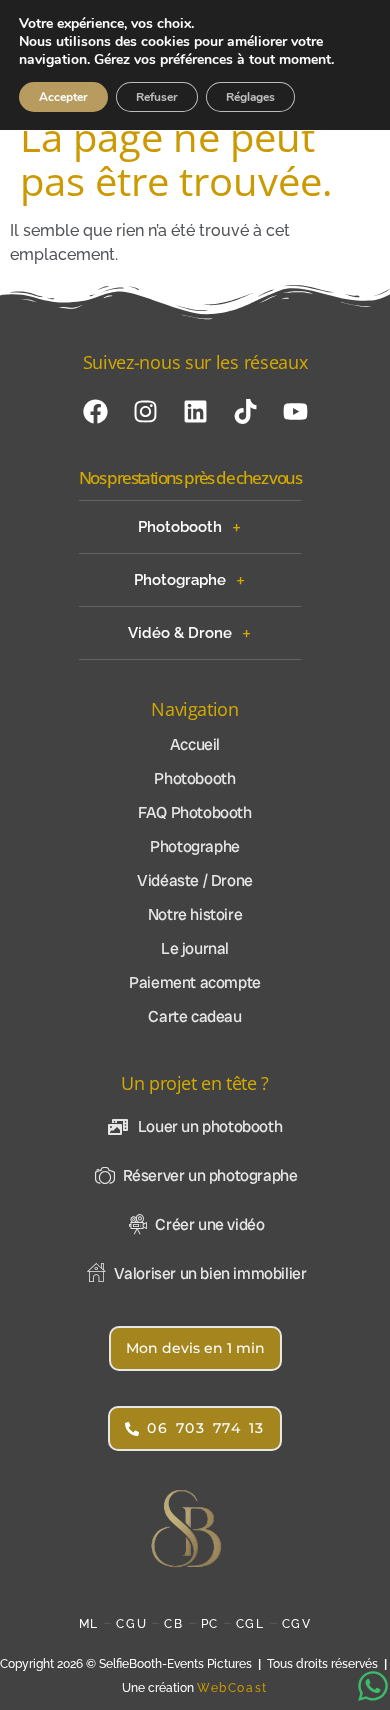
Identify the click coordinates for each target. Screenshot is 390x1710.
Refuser (157, 97)
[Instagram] (145, 411)
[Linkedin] (195, 411)
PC (210, 1624)
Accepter (63, 97)
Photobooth (180, 527)
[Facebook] (95, 411)
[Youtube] (295, 411)
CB (173, 1624)
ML (89, 1624)
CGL (250, 1624)
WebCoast (232, 1688)
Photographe (180, 580)
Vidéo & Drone (180, 633)
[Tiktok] (245, 411)
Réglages (250, 97)
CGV (297, 1624)
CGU (131, 1624)
